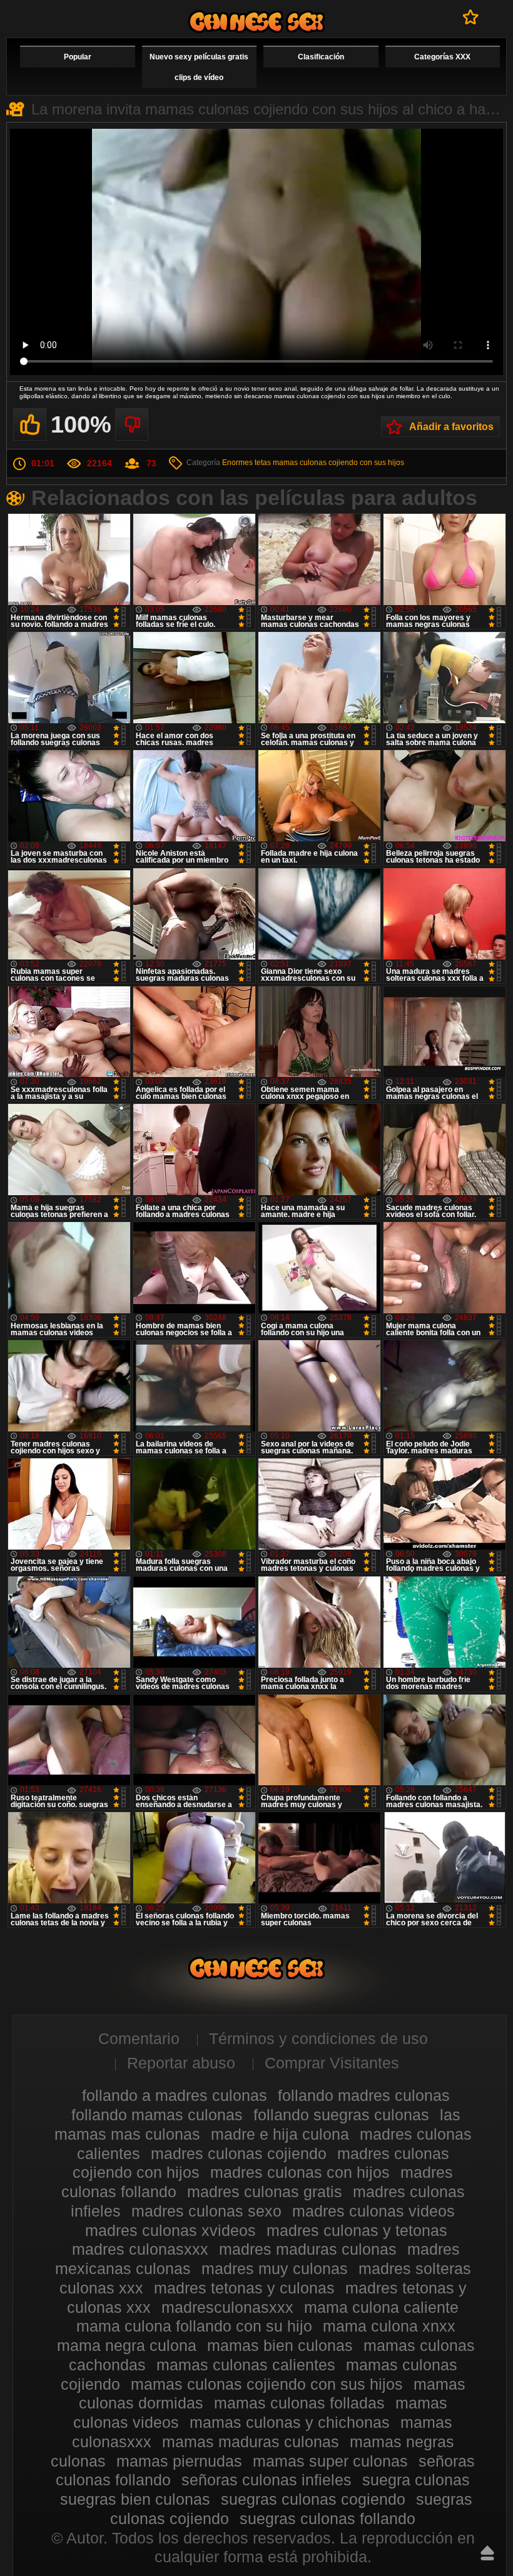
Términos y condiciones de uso (318, 2038)
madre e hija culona (280, 2134)
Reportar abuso (181, 2063)
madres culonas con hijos (300, 2172)
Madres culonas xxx (256, 22)
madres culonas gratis (265, 2192)
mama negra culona (127, 2345)
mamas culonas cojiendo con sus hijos (338, 463)
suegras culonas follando (328, 2518)
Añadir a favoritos (451, 427)
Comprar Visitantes (332, 2063)
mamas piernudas (179, 2461)
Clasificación (321, 57)
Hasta (487, 2553)
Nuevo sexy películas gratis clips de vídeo (199, 67)
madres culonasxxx (140, 2249)
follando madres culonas (364, 2095)
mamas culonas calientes (246, 2365)
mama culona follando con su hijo (194, 2326)
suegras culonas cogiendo (313, 2499)
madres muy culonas (275, 2268)
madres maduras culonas (308, 2249)
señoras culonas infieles (267, 2480)
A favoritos (471, 17)
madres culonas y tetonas (357, 2230)
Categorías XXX (442, 57)
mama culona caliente (381, 2307)
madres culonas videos (373, 2211)
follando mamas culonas (157, 2115)
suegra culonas (416, 2480)
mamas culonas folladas (299, 2403)
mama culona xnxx (389, 2326)
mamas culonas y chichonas (290, 2422)
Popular (78, 57)
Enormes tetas (246, 463)
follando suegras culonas (341, 2115)
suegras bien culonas (135, 2499)
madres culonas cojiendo (239, 2153)
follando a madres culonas (175, 2095)
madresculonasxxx (227, 2307)
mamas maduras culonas (251, 2442)
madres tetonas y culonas (244, 2288)
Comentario (139, 2038)
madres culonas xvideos (170, 2230)
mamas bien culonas (280, 2345)
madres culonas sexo (206, 2211)
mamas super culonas (330, 2461)
